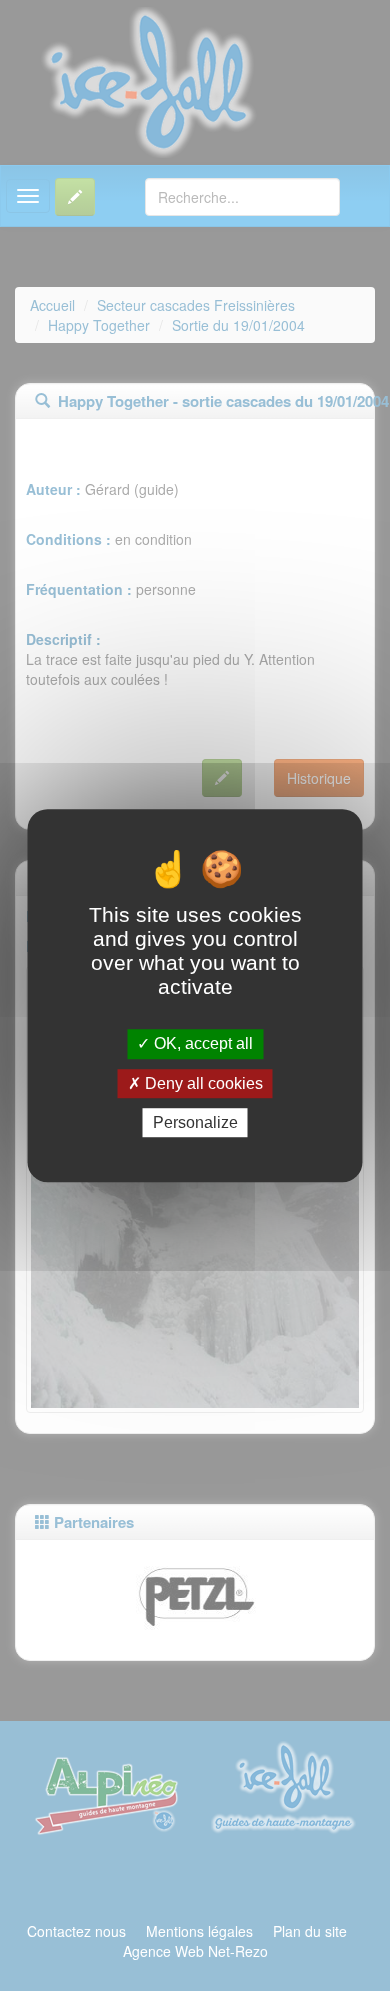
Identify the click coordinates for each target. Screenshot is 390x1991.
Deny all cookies (202, 1083)
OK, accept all (201, 1044)
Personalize (195, 1122)
